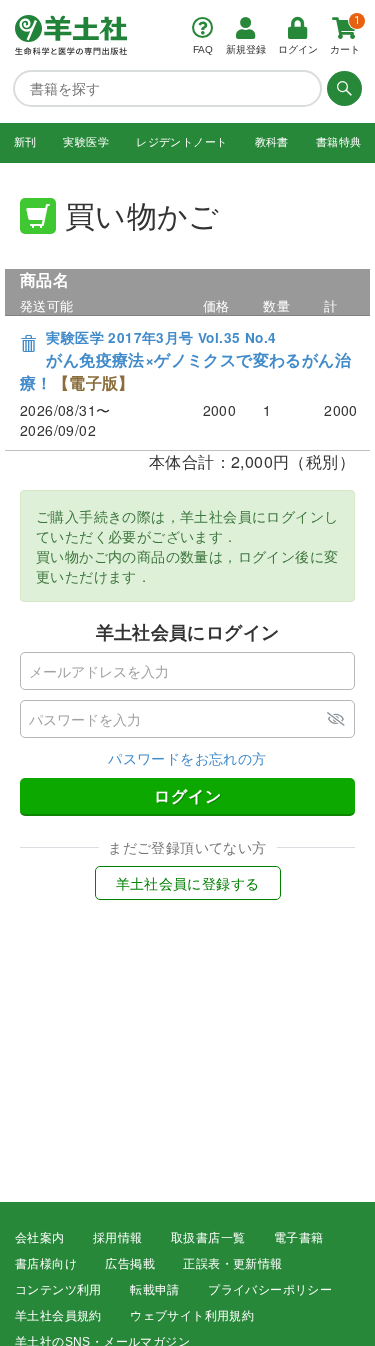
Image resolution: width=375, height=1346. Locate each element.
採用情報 (118, 1238)
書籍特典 (339, 142)
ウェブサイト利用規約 (192, 1316)
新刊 (25, 142)
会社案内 (40, 1238)
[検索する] (342, 88)
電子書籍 (299, 1238)
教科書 (272, 142)
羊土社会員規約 (58, 1316)
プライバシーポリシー (270, 1290)
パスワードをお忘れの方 (187, 758)
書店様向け (46, 1264)
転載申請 (155, 1290)
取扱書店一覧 (208, 1238)
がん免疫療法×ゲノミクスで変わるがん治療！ (185, 361)
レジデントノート (181, 142)
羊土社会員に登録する (188, 883)
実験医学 (86, 142)
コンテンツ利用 (58, 1290)
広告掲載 (130, 1264)
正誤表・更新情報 (232, 1264)
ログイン (188, 795)
